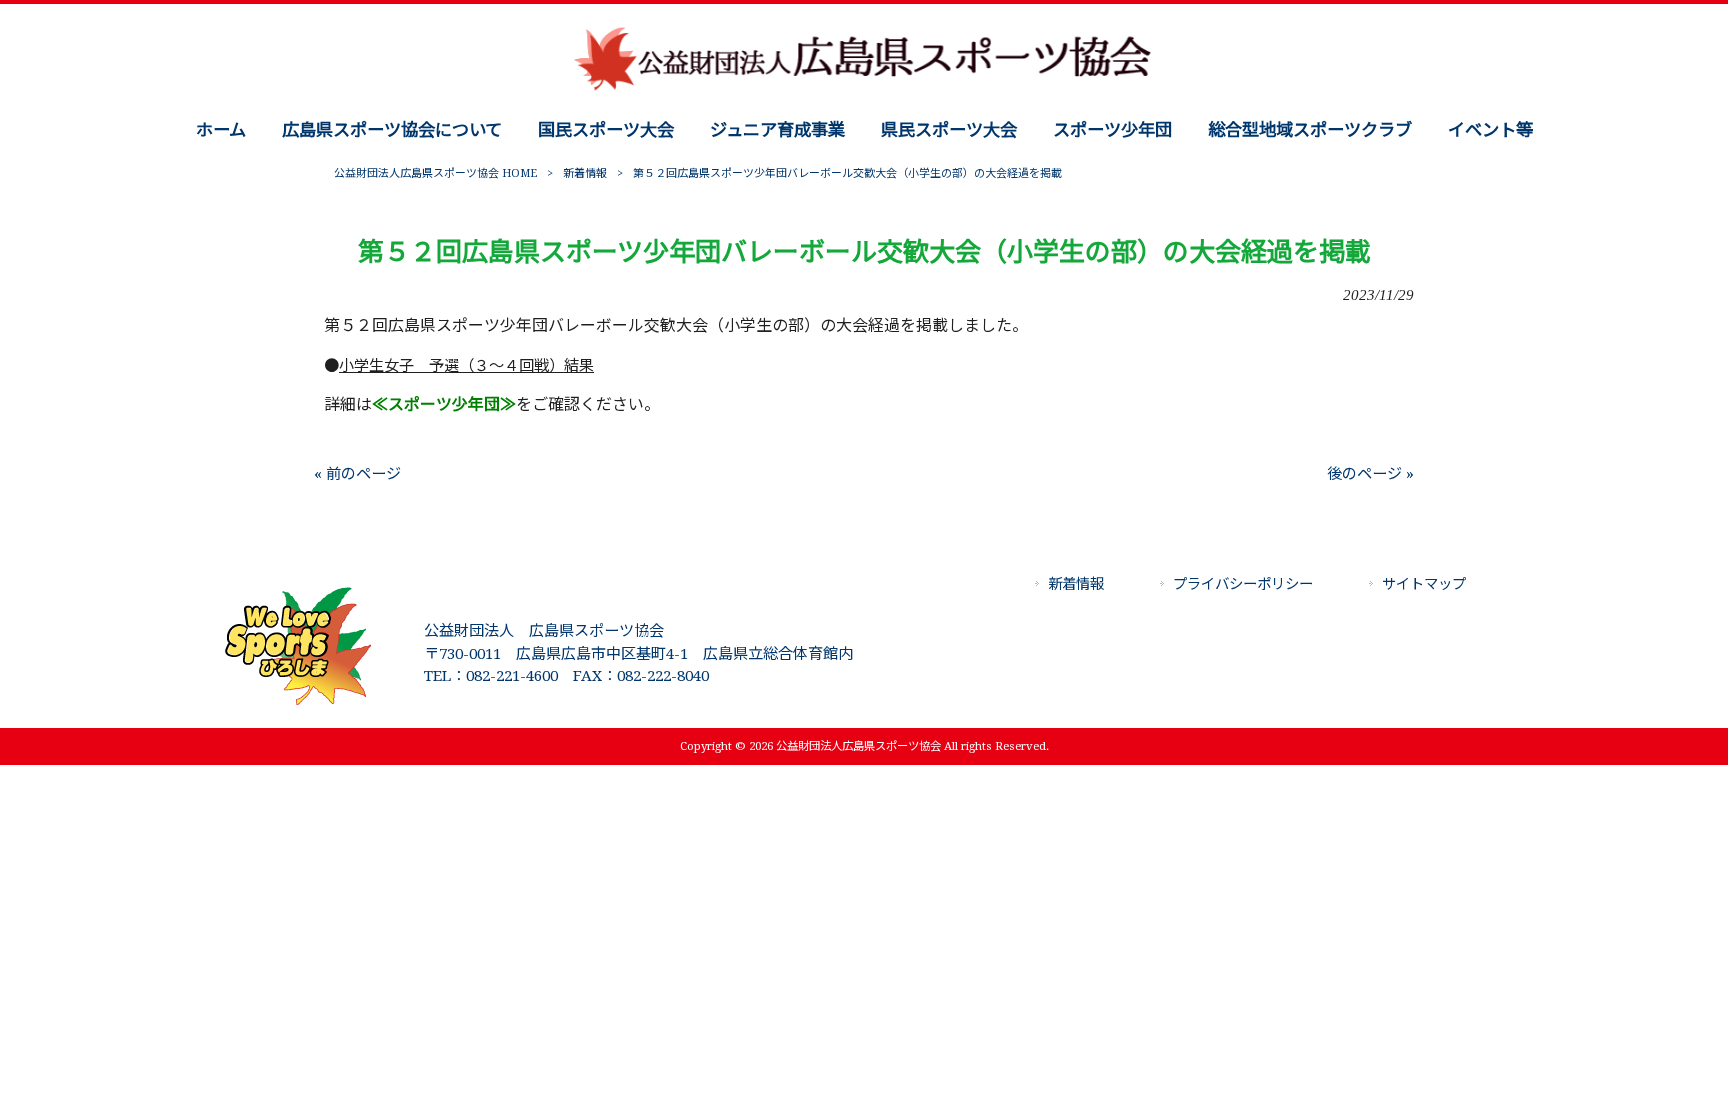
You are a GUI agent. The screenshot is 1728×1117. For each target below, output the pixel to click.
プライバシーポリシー (1243, 584)
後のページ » (1370, 474)
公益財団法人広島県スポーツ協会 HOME (435, 173)
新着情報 (585, 173)
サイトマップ (1424, 584)
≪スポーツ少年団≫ (444, 404)
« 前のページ (357, 474)
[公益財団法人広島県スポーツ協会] (863, 89)
